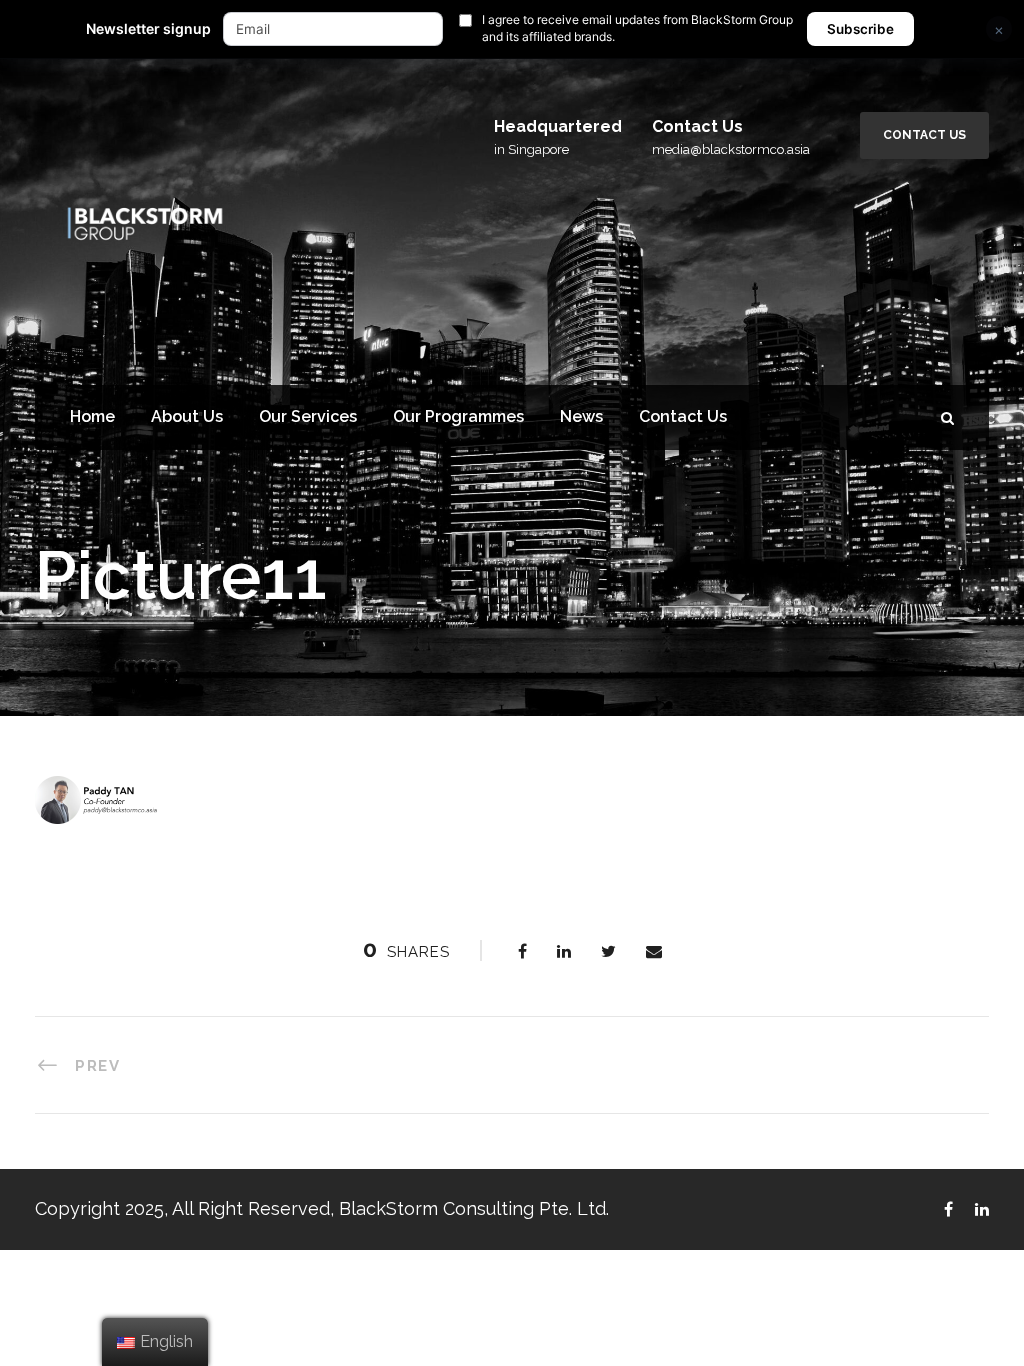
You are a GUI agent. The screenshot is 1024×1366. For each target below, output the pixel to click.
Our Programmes (458, 416)
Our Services (308, 416)
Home (92, 416)
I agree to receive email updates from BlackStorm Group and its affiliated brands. (637, 28)
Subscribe (860, 29)
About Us (187, 416)
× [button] (999, 29)
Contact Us (924, 135)
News (581, 416)
